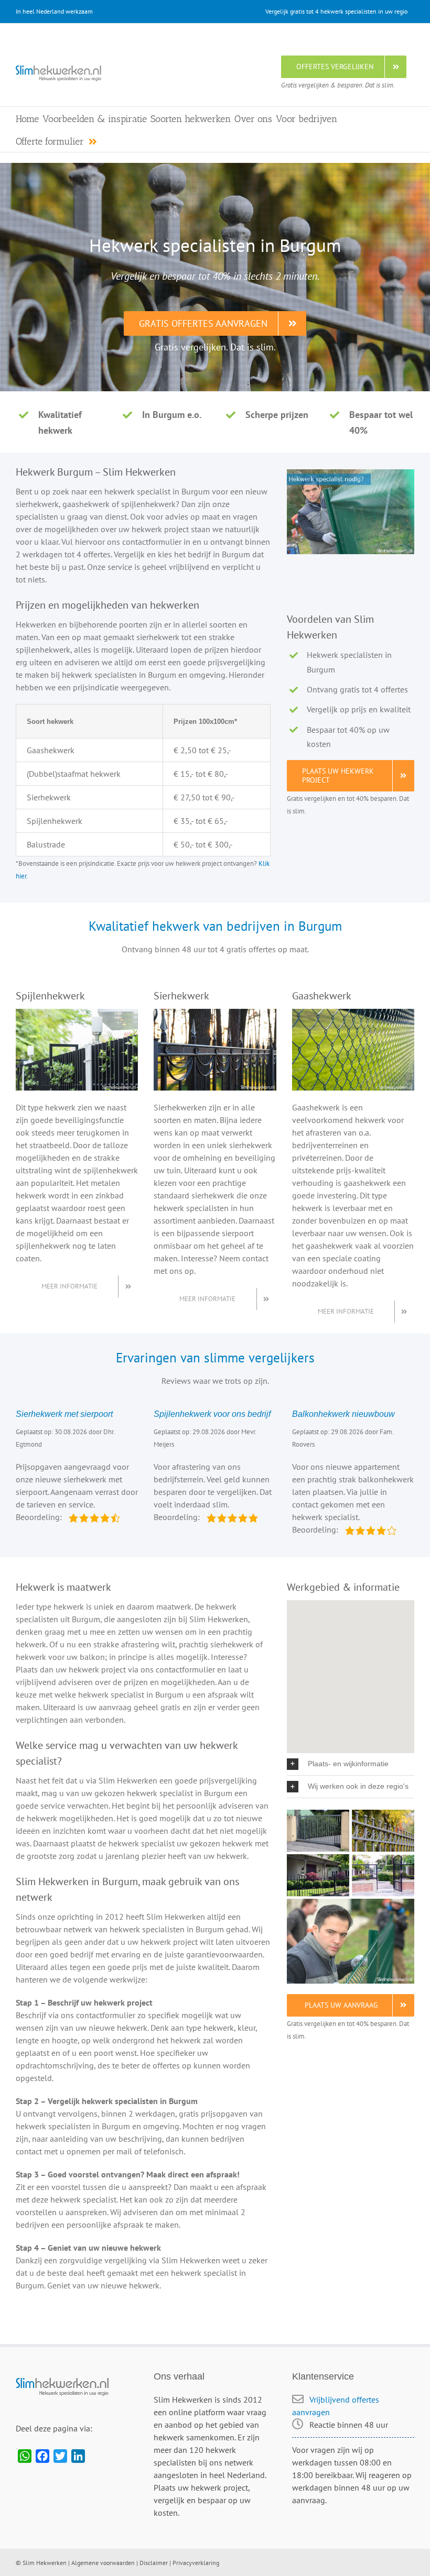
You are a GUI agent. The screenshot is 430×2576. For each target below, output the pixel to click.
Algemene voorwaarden (103, 2563)
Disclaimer (154, 2563)
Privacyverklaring (196, 2563)
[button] (351, 1764)
